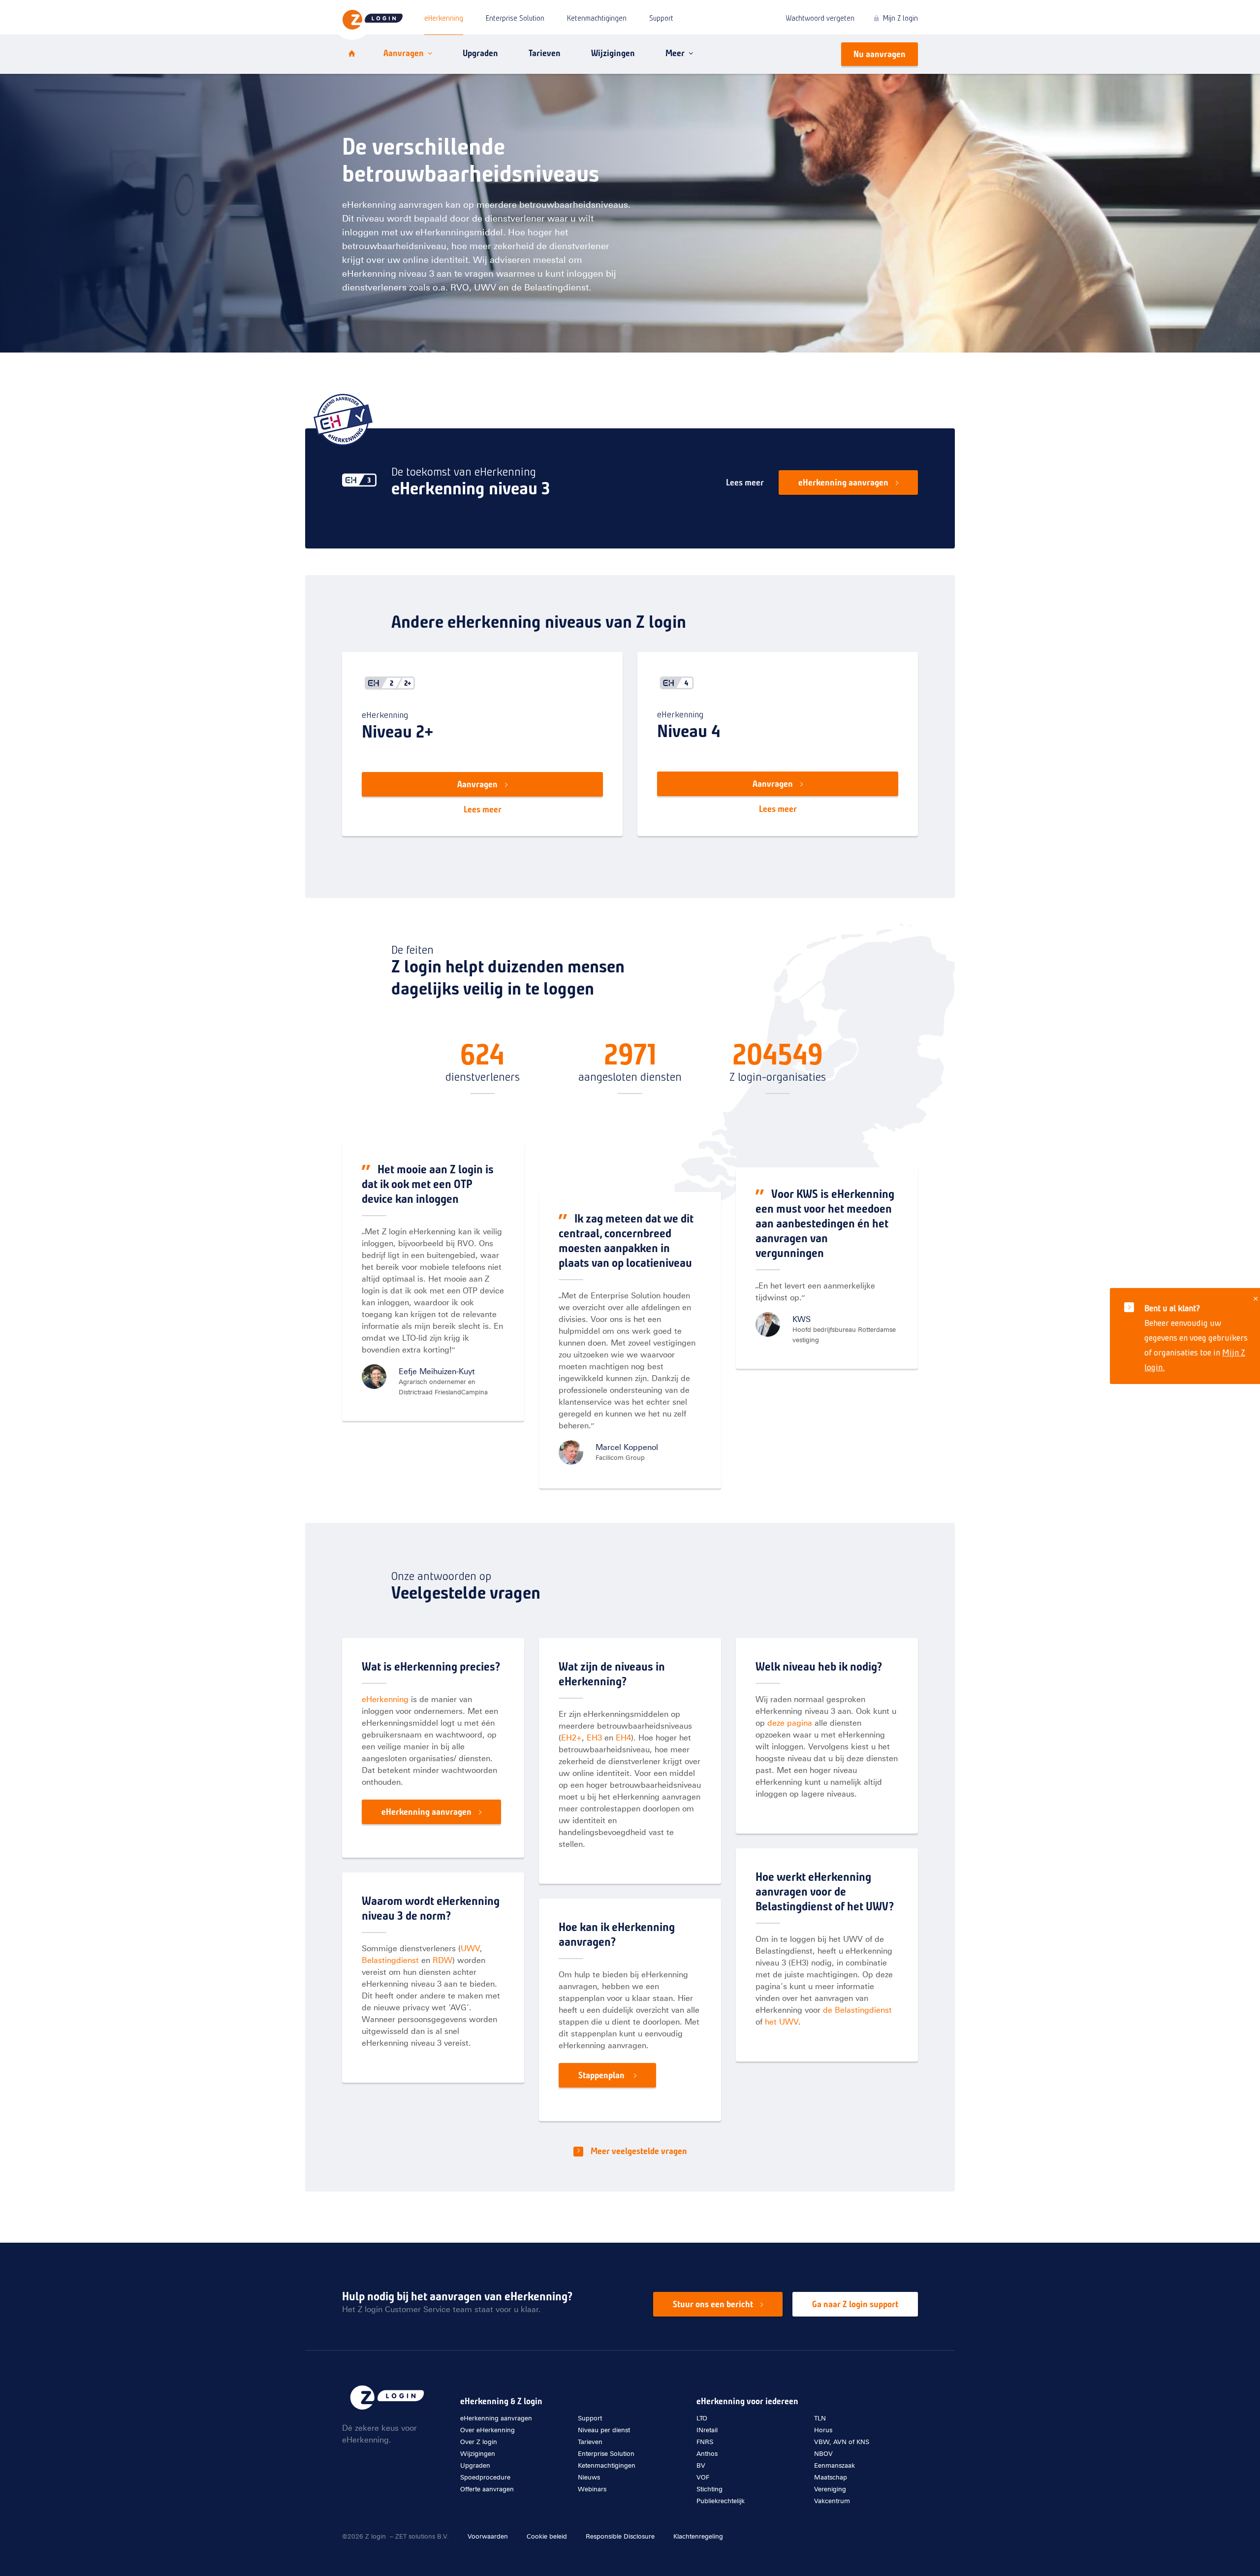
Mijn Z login (900, 18)
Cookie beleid (547, 2536)
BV (701, 2465)
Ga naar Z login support (855, 2304)
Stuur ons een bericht (713, 2304)
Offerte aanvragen (487, 2489)
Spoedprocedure (485, 2477)
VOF (703, 2477)
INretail (707, 2430)
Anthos (707, 2454)
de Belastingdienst (857, 2010)
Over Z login (479, 2442)
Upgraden (480, 53)
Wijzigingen (613, 53)
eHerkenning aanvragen (843, 483)
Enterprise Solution (515, 18)
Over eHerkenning (488, 2430)
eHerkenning (444, 18)
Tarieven (545, 53)
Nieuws (589, 2477)
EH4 (623, 1738)
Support (661, 18)
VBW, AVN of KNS (842, 2442)
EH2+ (571, 1738)
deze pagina (790, 1723)
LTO (702, 2418)
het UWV (782, 2022)
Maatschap (831, 2477)
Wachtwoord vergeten (820, 18)
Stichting (709, 2489)
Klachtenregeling (698, 2536)
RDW (442, 1960)
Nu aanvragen (880, 54)
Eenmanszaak (835, 2465)
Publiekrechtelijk (721, 2501)
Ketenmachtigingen (597, 18)
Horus (823, 2430)
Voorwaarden (488, 2536)
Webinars (592, 2489)
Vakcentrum (832, 2501)
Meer (675, 53)
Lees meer (745, 483)
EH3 (594, 1738)
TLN (820, 2418)
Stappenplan (602, 2075)
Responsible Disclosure (620, 2536)
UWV (470, 1948)
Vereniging (830, 2489)
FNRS (705, 2442)
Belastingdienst (390, 1960)
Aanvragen (404, 53)
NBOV (823, 2454)
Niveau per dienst (604, 2430)
